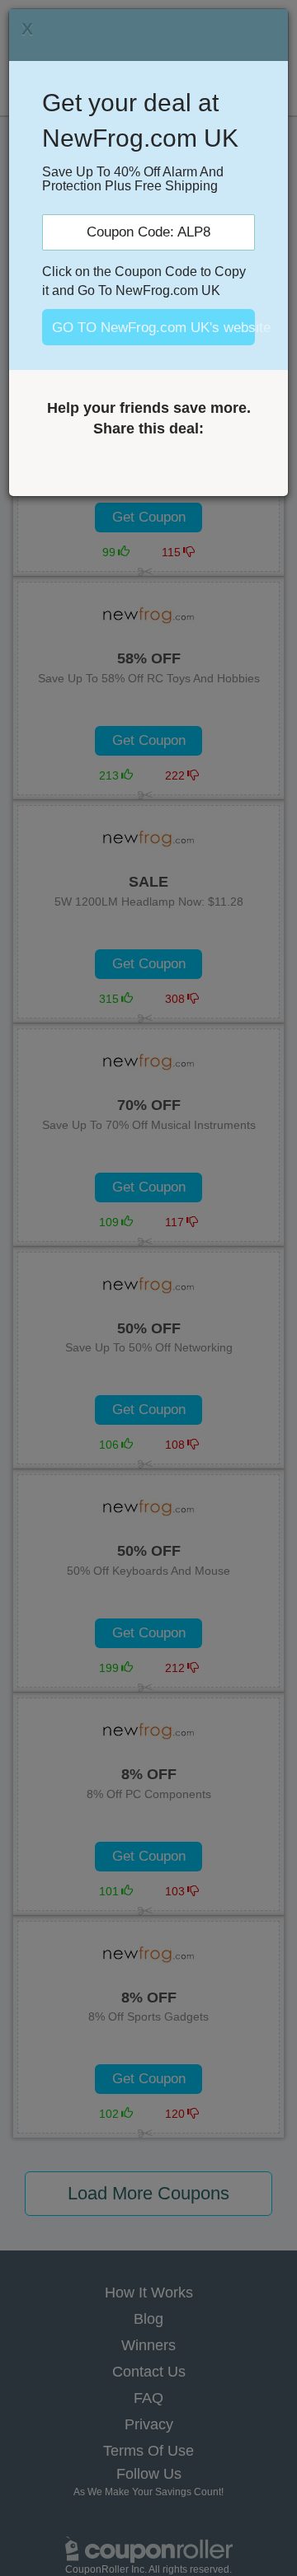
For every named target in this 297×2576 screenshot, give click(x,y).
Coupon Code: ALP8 (148, 232)
